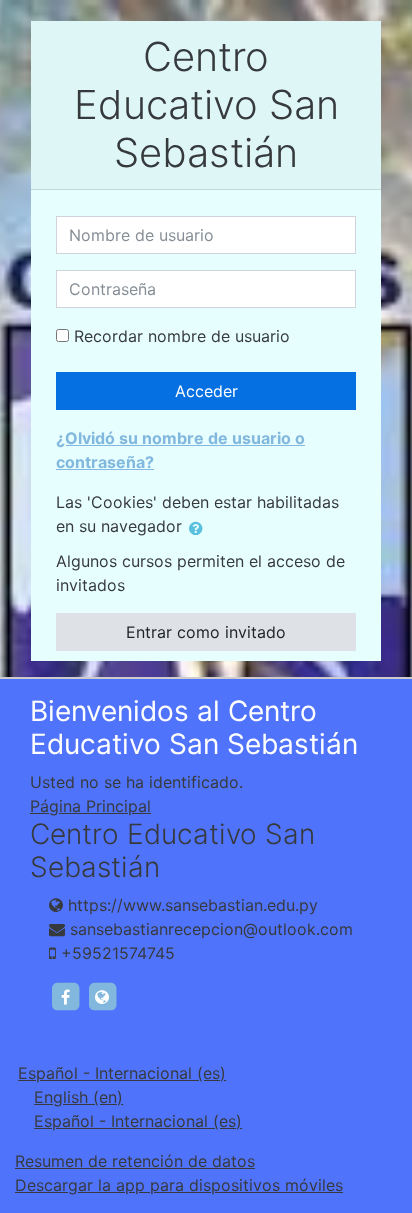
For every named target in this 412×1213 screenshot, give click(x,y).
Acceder (206, 391)
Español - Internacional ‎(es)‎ (122, 1073)
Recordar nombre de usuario (182, 336)
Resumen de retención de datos (135, 1161)
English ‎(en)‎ (78, 1097)
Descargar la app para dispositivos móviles (179, 1185)
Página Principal (90, 806)
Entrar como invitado (206, 632)
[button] (200, 528)
